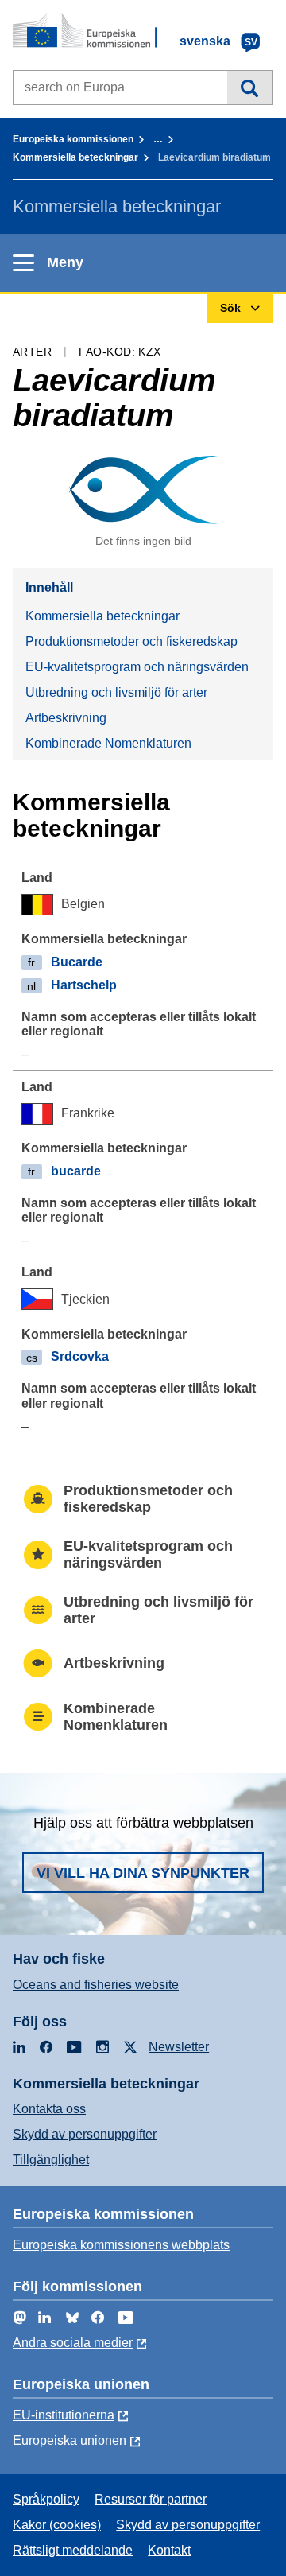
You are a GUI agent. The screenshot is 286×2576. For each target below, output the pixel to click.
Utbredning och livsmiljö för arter (116, 692)
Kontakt (169, 2550)
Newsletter (179, 2047)
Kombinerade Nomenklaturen (108, 743)
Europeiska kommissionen (73, 139)
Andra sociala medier (73, 2343)
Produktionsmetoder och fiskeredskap (131, 641)
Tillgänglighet (51, 2160)
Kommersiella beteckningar (75, 157)
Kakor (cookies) (57, 2525)
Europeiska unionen (70, 2440)
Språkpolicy (46, 2499)
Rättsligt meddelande (73, 2550)
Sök (250, 87)
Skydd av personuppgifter (85, 2134)
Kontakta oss (49, 2109)
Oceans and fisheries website (96, 1985)
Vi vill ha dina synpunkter (143, 1873)
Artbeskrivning (66, 718)
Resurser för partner (151, 2499)
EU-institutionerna (64, 2415)
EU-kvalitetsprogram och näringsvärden (137, 667)
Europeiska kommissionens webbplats (121, 2245)
